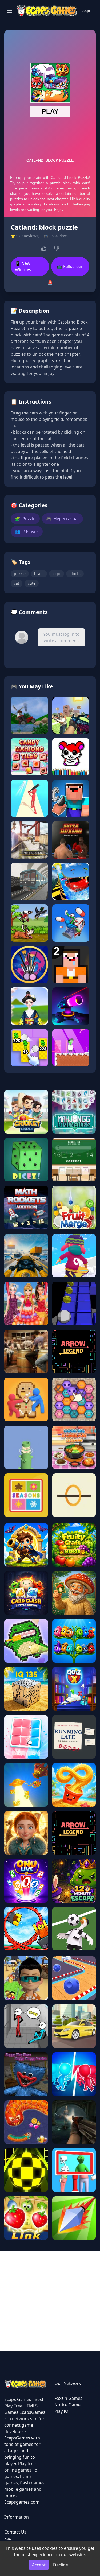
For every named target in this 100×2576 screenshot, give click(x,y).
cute (32, 583)
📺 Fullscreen (70, 266)
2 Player (27, 532)
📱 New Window (23, 266)
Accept (39, 2565)
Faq (8, 2538)
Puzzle (25, 519)
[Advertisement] (50, 2301)
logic (57, 574)
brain (39, 574)
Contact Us (15, 2532)
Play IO (61, 2411)
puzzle (20, 574)
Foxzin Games (68, 2398)
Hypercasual (62, 519)
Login (87, 11)
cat (17, 583)
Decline (61, 2565)
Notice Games (69, 2405)
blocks (75, 574)
